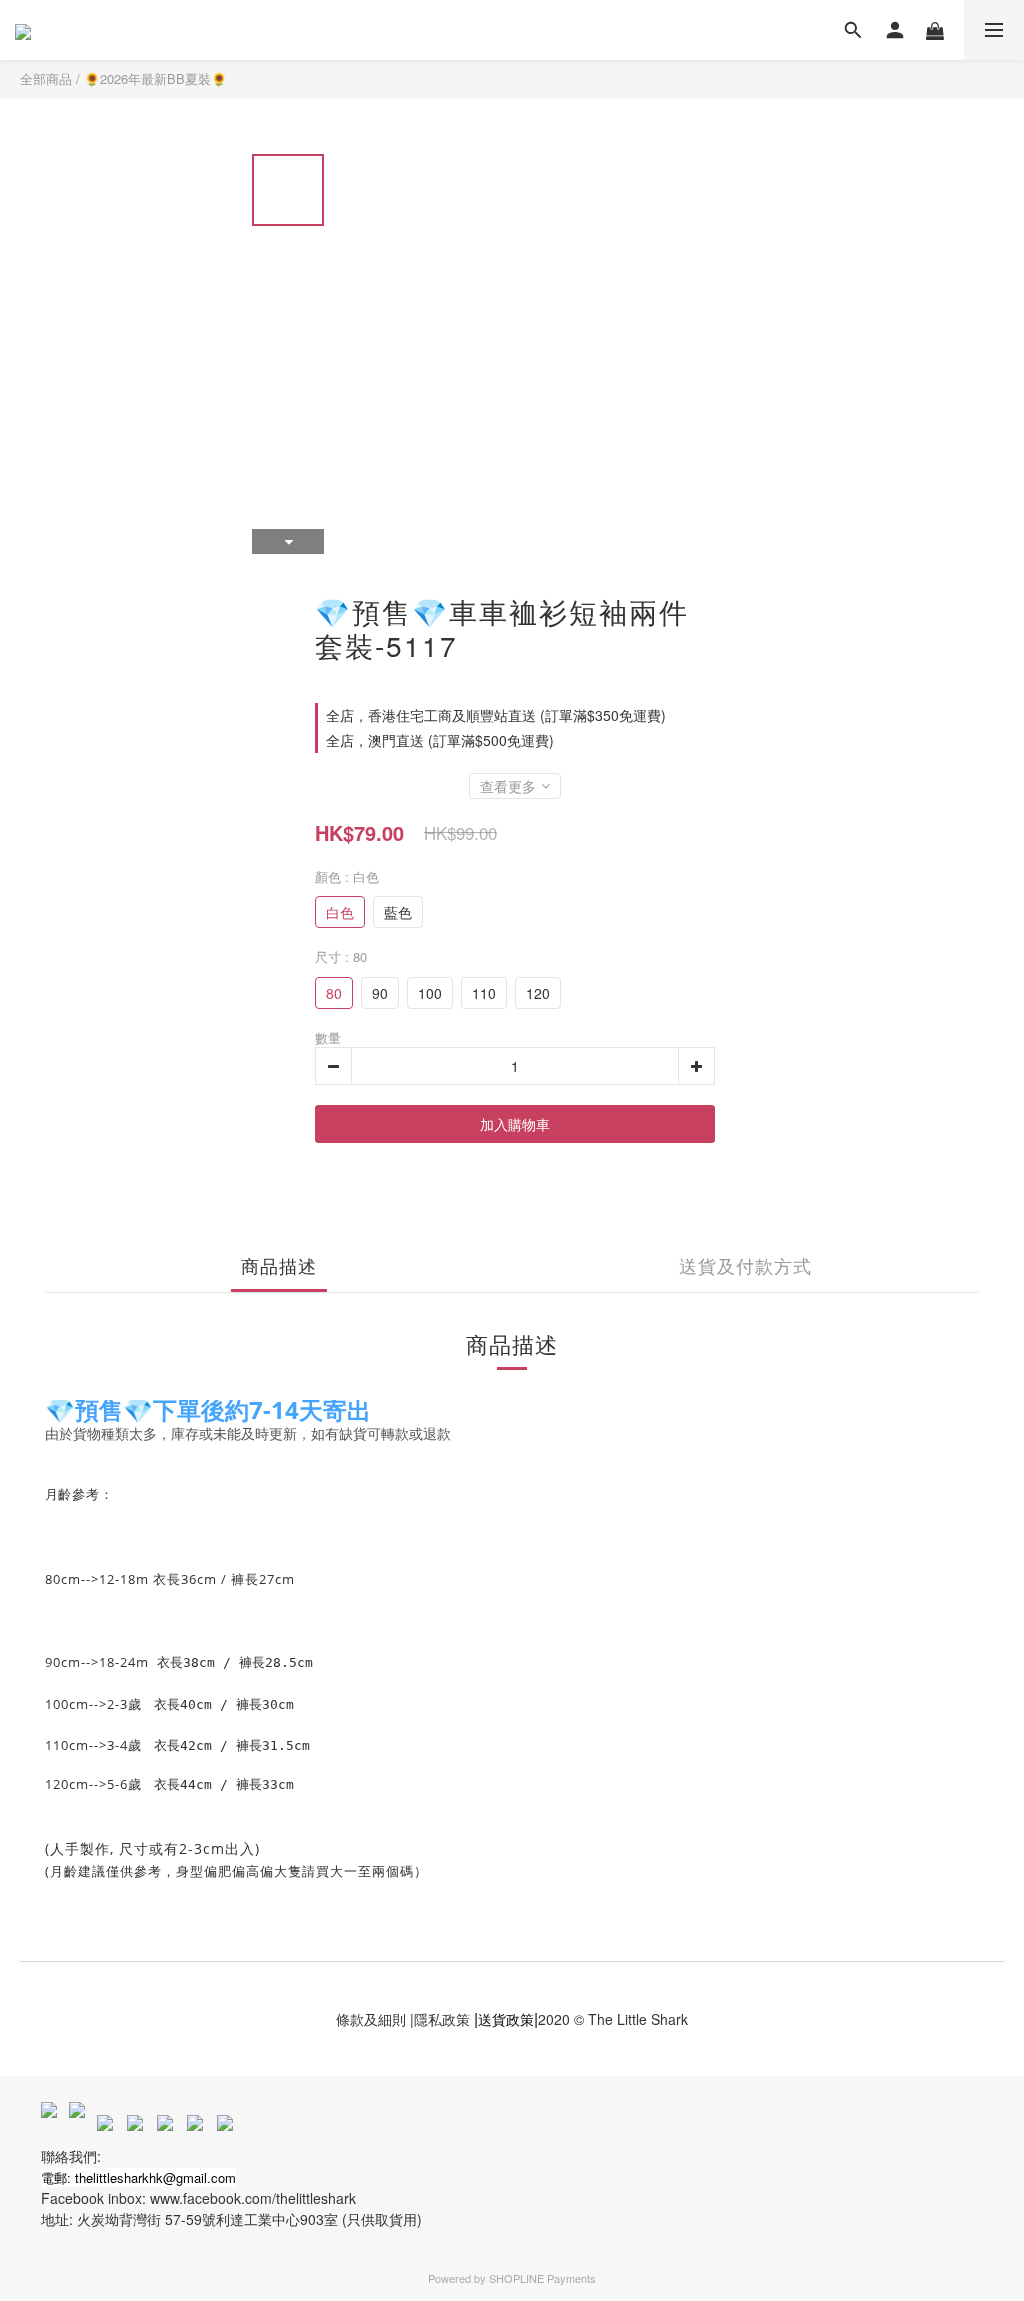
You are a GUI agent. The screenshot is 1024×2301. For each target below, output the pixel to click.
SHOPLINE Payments (542, 2278)
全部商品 (46, 78)
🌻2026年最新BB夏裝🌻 (155, 78)
